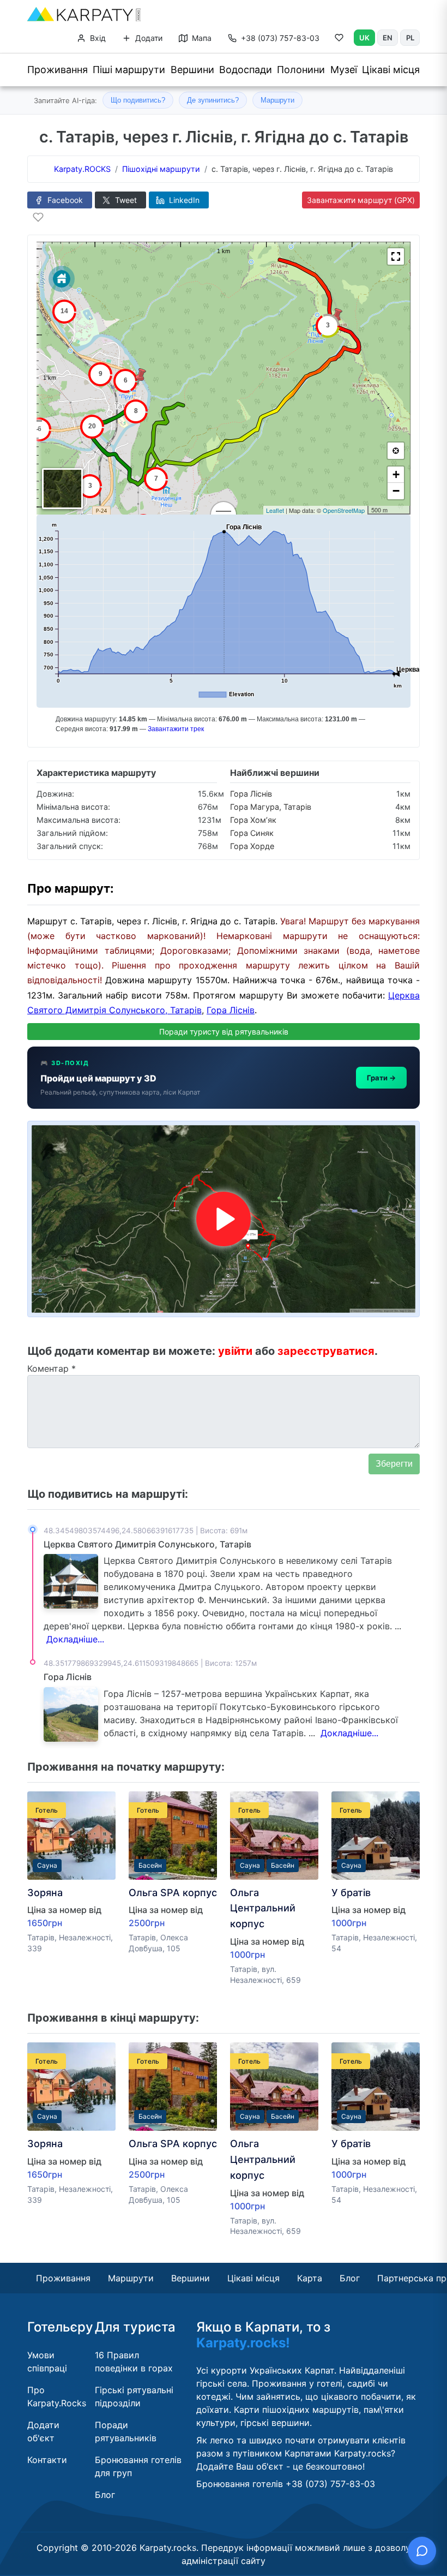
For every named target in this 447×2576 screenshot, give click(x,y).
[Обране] (339, 40)
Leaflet (275, 510)
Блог (350, 2278)
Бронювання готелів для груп (138, 2466)
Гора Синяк (252, 833)
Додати (148, 38)
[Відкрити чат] (422, 2551)
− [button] (396, 491)
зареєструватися (326, 1351)
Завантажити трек (176, 729)
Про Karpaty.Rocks (57, 2396)
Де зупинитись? (213, 100)
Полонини (301, 70)
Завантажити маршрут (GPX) (361, 200)
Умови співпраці (47, 2362)
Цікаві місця (391, 70)
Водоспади (246, 70)
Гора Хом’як (253, 820)
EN (388, 38)
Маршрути (277, 100)
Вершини (192, 70)
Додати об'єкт (43, 2431)
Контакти (47, 2460)
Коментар (52, 1368)
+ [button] (396, 474)
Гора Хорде (252, 846)
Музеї (344, 70)
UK (364, 38)
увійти (235, 1351)
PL (410, 38)
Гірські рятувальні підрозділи (134, 2396)
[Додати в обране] (38, 217)
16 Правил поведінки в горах (134, 2362)
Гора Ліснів (251, 794)
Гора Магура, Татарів (271, 807)
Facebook (64, 200)
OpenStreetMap (344, 510)
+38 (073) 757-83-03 (280, 38)
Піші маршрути (129, 70)
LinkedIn (183, 200)
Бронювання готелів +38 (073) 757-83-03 (286, 2484)
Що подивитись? (138, 100)
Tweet (125, 200)
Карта (310, 2278)
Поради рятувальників (126, 2431)
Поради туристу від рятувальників (224, 1032)
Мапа (201, 38)
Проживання (58, 70)
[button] (396, 256)
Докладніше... (75, 1639)
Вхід (97, 38)
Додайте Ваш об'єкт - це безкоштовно (279, 2466)
